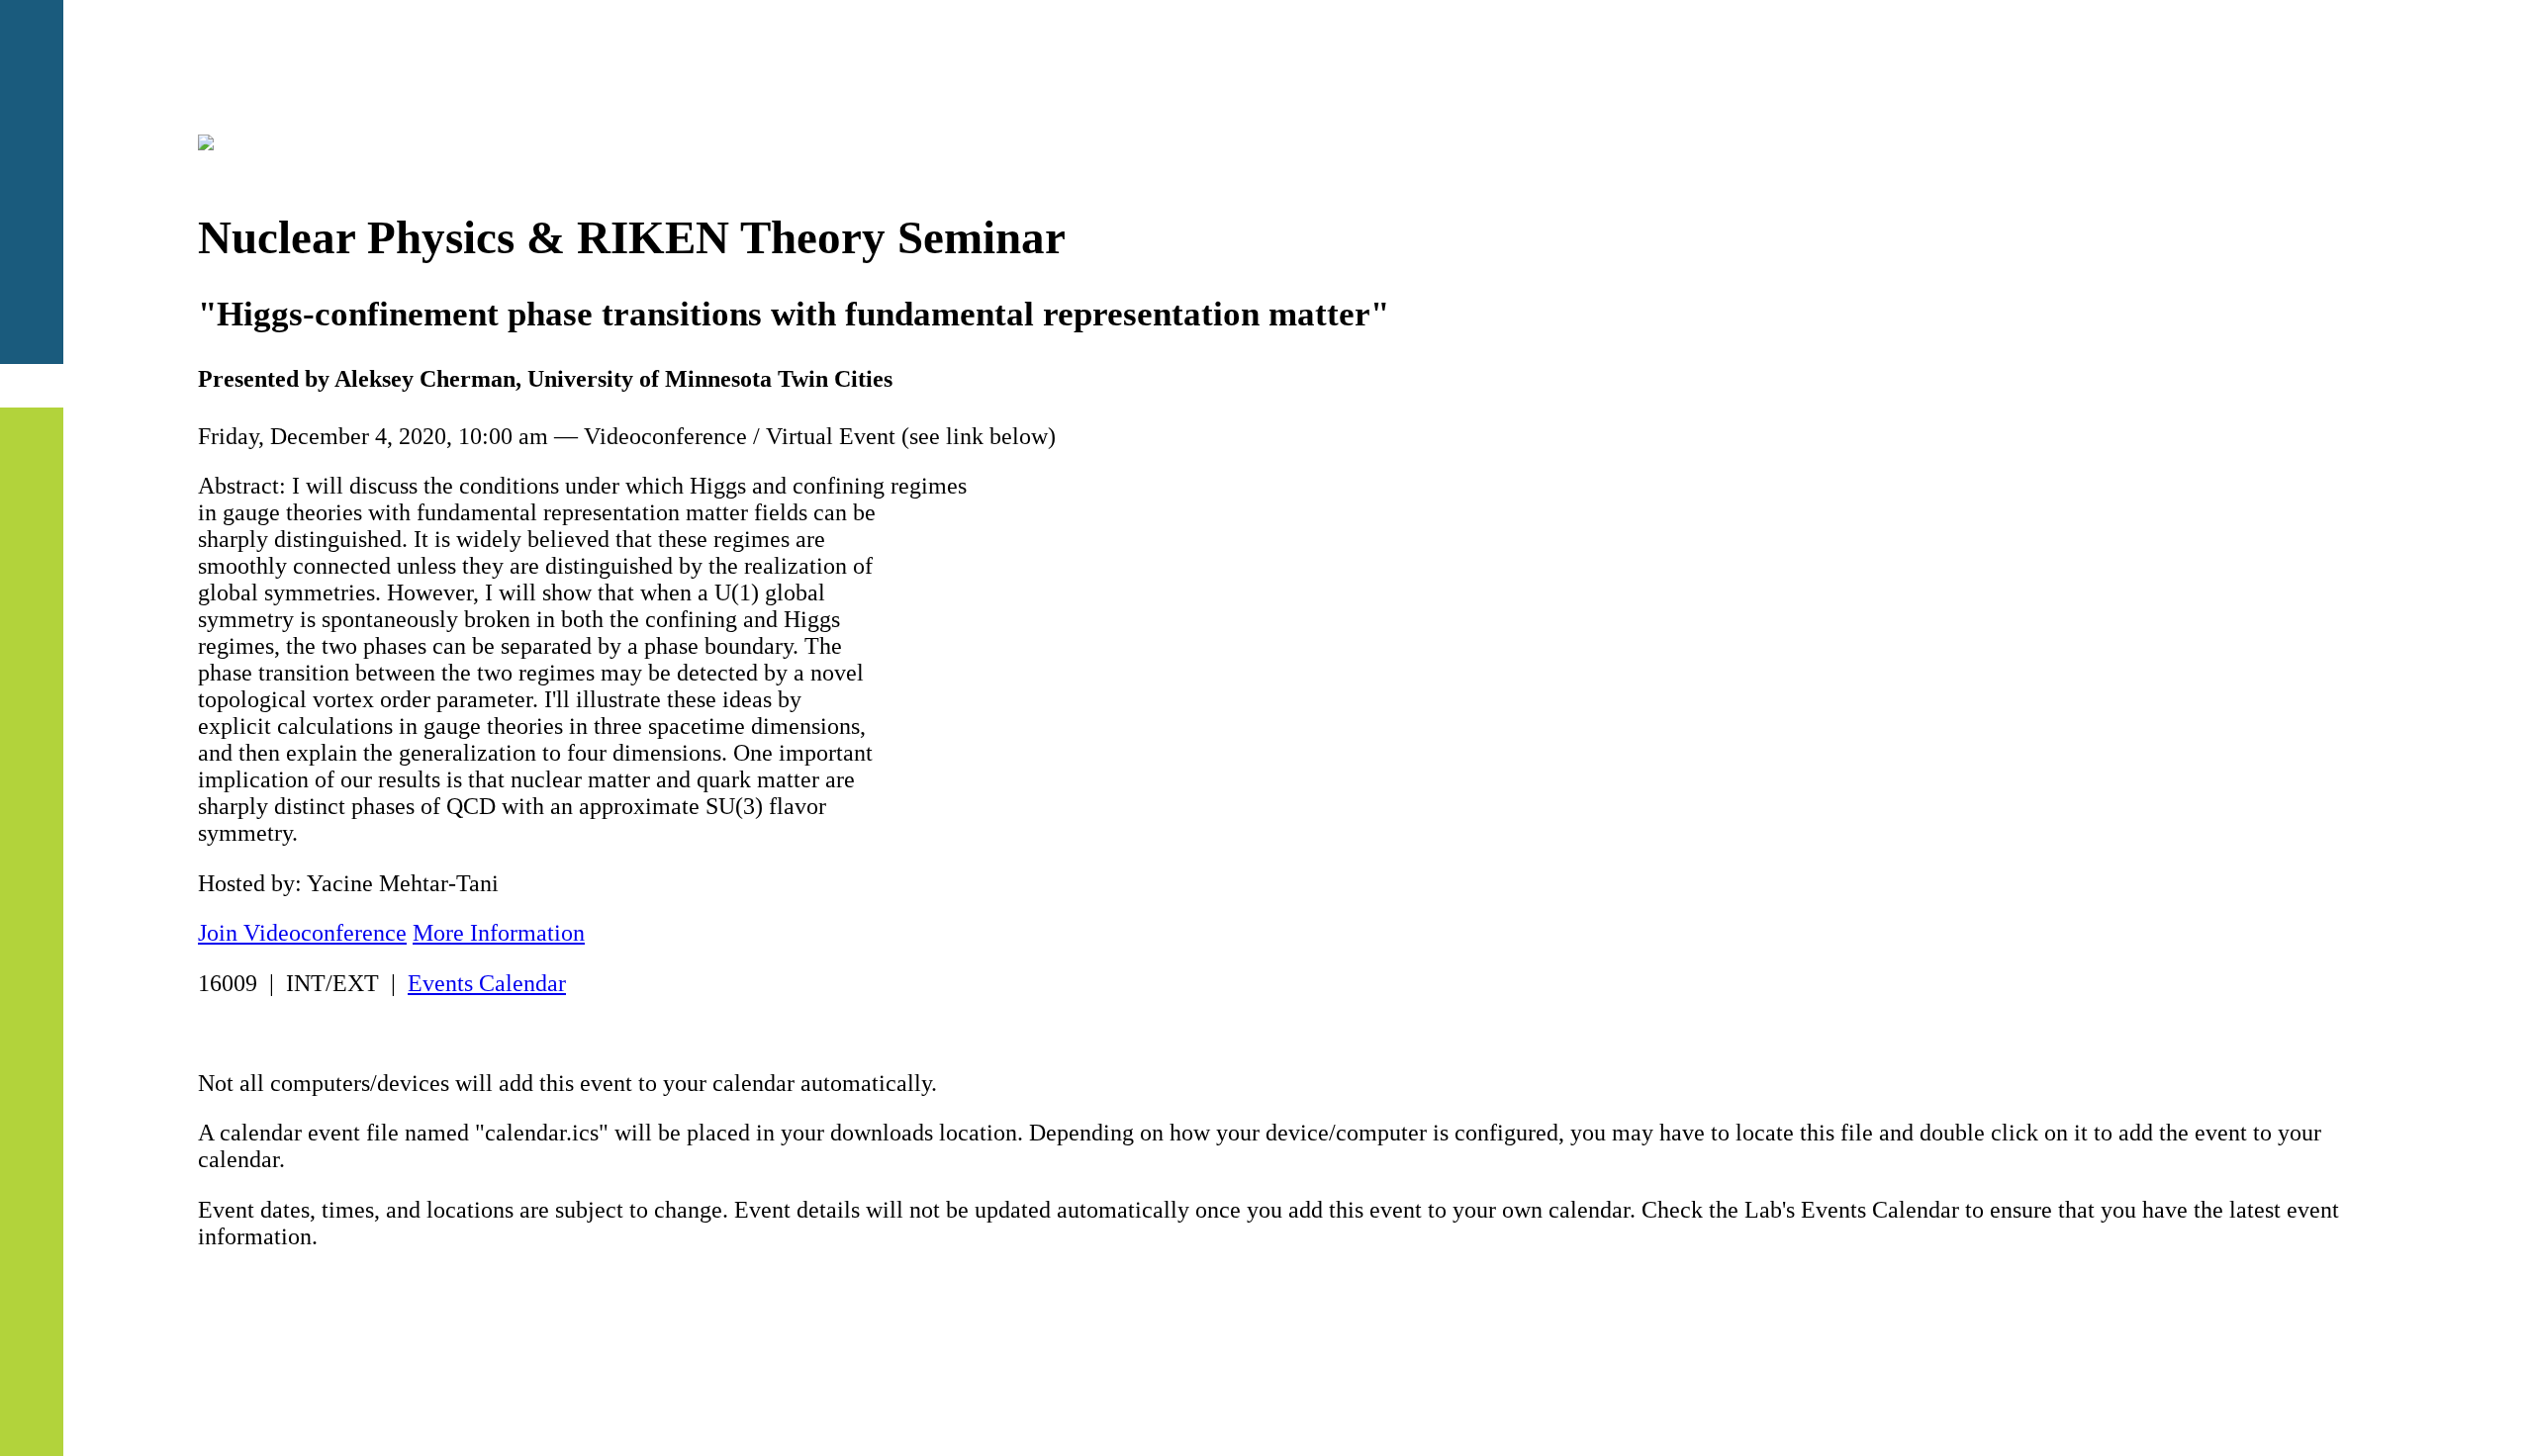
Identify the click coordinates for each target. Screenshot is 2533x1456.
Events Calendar (487, 983)
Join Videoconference (302, 933)
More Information (499, 933)
